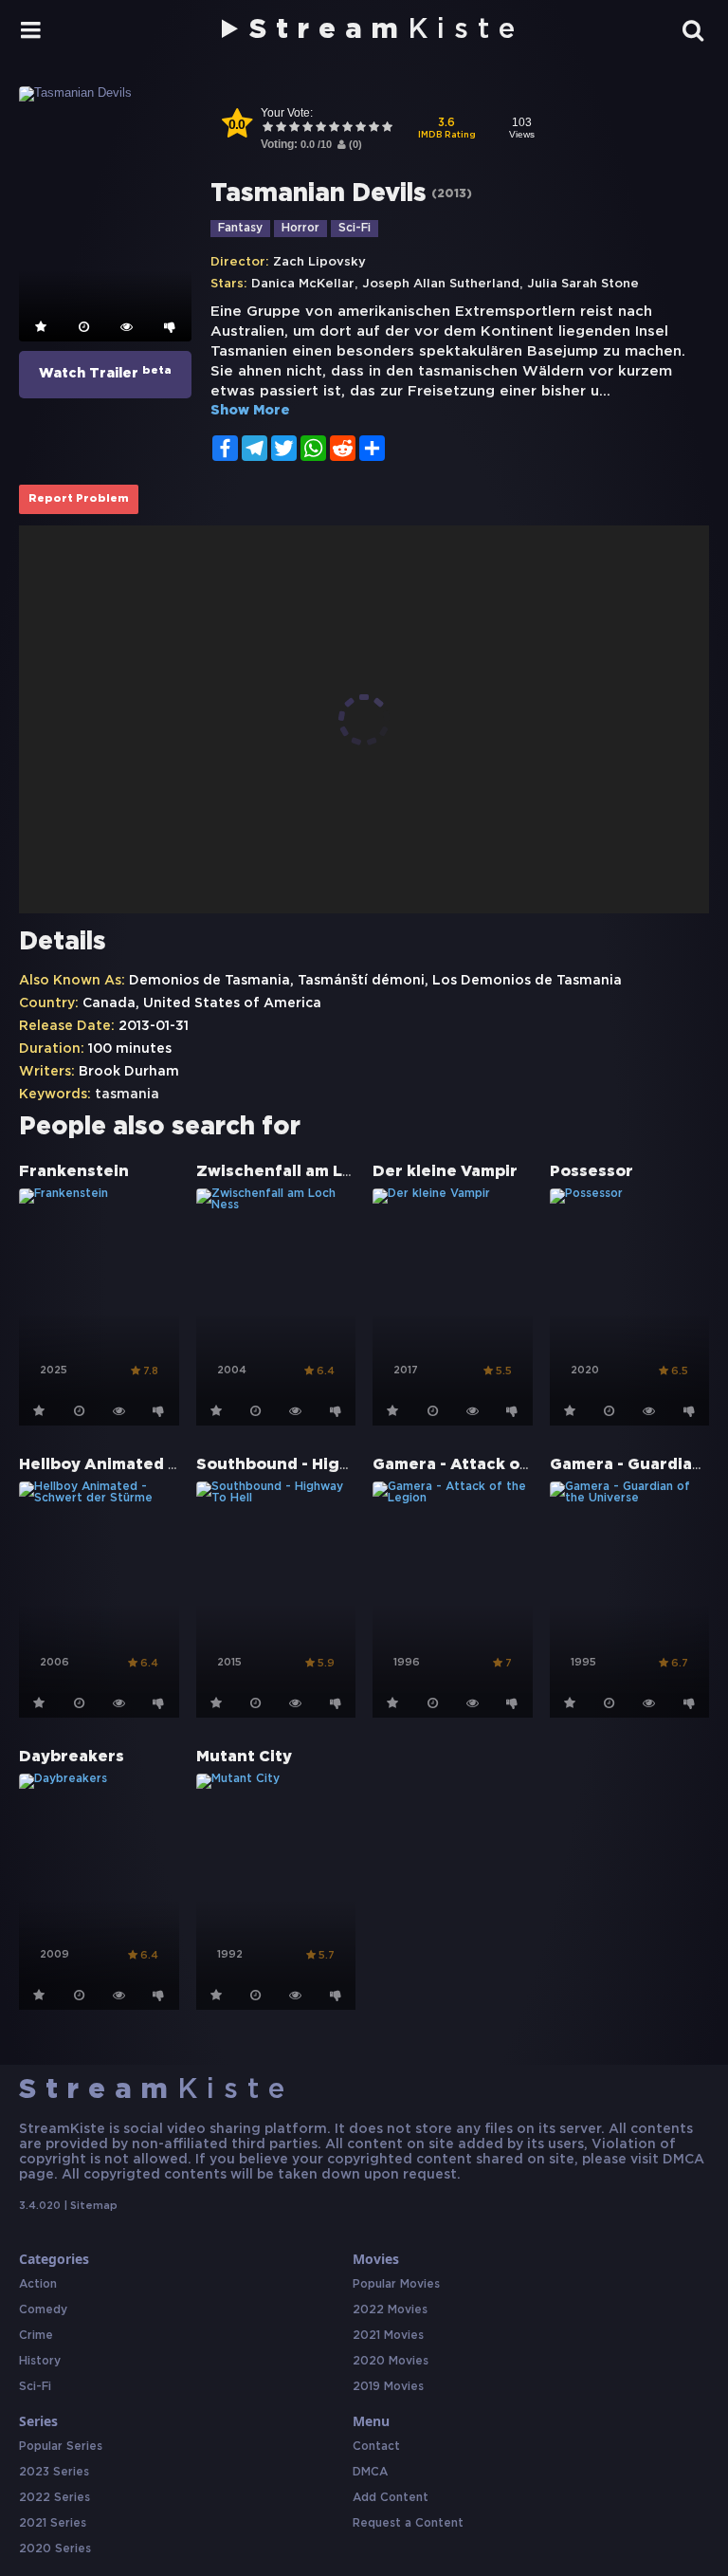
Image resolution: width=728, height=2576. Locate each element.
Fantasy (240, 228)
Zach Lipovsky (319, 262)
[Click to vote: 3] (294, 129)
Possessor (591, 1172)
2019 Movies (388, 2387)
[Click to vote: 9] (373, 129)
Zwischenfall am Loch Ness (306, 1172)
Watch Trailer (105, 373)
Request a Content (408, 2523)
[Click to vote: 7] (347, 129)
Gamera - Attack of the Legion (496, 1465)
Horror (300, 228)
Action (38, 2284)
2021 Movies (388, 2336)
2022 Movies (390, 2310)
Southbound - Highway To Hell (319, 1465)
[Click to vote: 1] (267, 129)
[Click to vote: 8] (360, 129)
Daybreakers (72, 1757)
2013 (452, 194)
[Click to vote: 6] (334, 129)
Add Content (391, 2498)
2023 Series (54, 2472)
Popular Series (61, 2447)
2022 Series (55, 2498)
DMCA (370, 2472)
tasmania (127, 1095)
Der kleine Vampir (445, 1172)
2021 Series (53, 2523)
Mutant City (244, 1757)
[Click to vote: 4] (307, 129)
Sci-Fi (355, 228)
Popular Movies (396, 2284)
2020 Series (55, 2549)
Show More (250, 411)
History (40, 2361)
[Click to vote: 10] (387, 129)
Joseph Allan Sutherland (441, 284)
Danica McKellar (303, 284)
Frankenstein (74, 1172)
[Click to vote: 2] (281, 129)
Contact (376, 2447)
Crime (36, 2336)
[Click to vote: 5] (320, 129)
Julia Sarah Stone (583, 284)
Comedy (43, 2310)
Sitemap (94, 2206)
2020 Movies (391, 2361)
